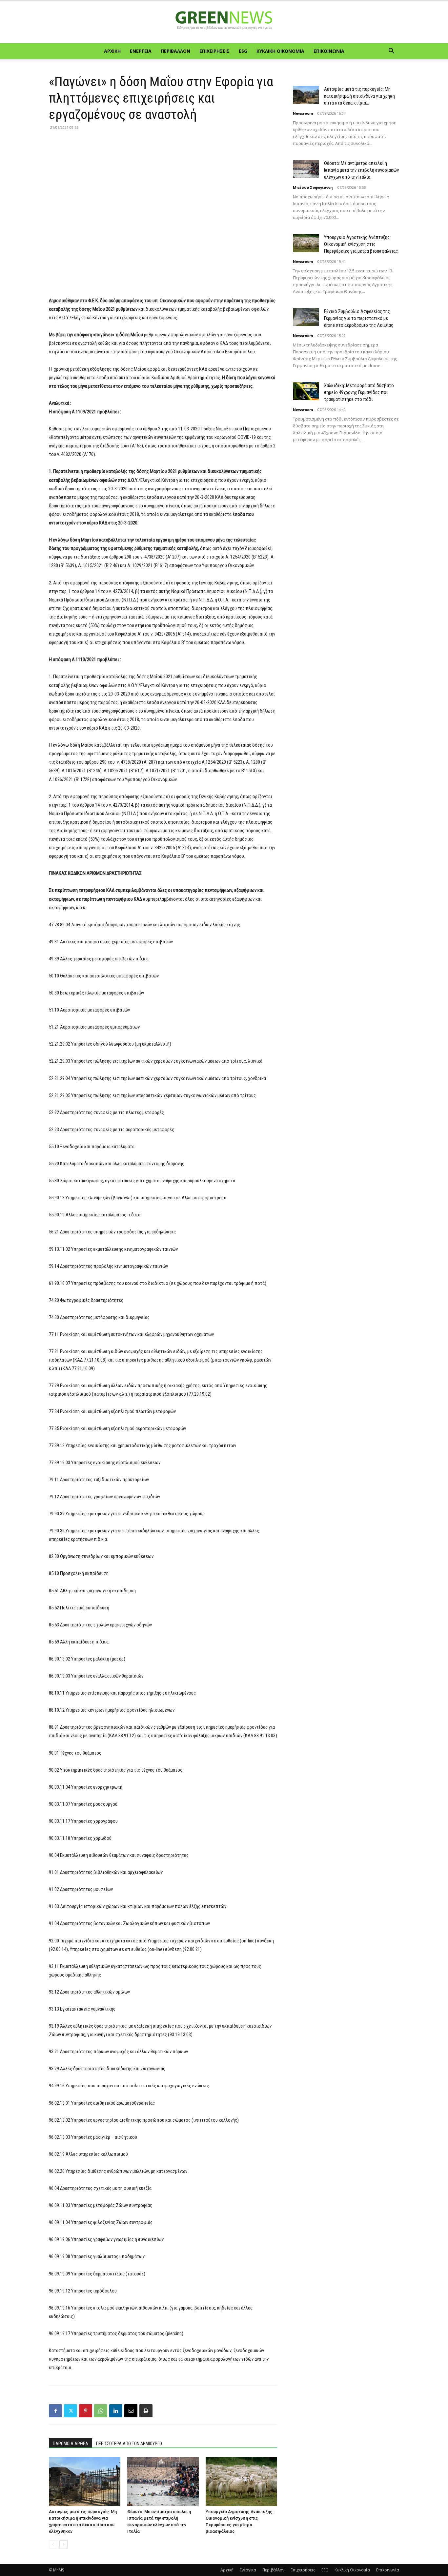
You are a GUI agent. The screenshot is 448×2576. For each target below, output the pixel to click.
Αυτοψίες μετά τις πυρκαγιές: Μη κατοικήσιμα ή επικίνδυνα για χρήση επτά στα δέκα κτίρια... (359, 96)
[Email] (131, 2411)
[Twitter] (71, 2411)
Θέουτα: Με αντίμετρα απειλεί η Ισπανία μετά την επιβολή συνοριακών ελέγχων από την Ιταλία (361, 170)
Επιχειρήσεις (214, 51)
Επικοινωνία (329, 51)
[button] (391, 52)
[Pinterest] (86, 2411)
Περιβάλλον (175, 51)
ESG (243, 51)
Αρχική (112, 51)
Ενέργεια (141, 51)
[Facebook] (55, 2411)
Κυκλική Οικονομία (280, 51)
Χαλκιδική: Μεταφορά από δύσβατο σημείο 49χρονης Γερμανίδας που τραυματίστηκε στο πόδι (359, 392)
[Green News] (224, 22)
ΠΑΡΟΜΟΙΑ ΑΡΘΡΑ (71, 2444)
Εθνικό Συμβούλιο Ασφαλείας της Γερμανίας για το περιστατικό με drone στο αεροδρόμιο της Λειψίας (359, 318)
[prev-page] (53, 2544)
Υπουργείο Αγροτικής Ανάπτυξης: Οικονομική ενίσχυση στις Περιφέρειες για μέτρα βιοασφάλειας (361, 244)
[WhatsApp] (101, 2411)
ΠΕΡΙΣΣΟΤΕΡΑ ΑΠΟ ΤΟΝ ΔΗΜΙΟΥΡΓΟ (129, 2444)
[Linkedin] (116, 2411)
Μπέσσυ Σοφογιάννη (313, 187)
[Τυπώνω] (146, 2411)
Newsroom (303, 113)
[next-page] (63, 2544)
